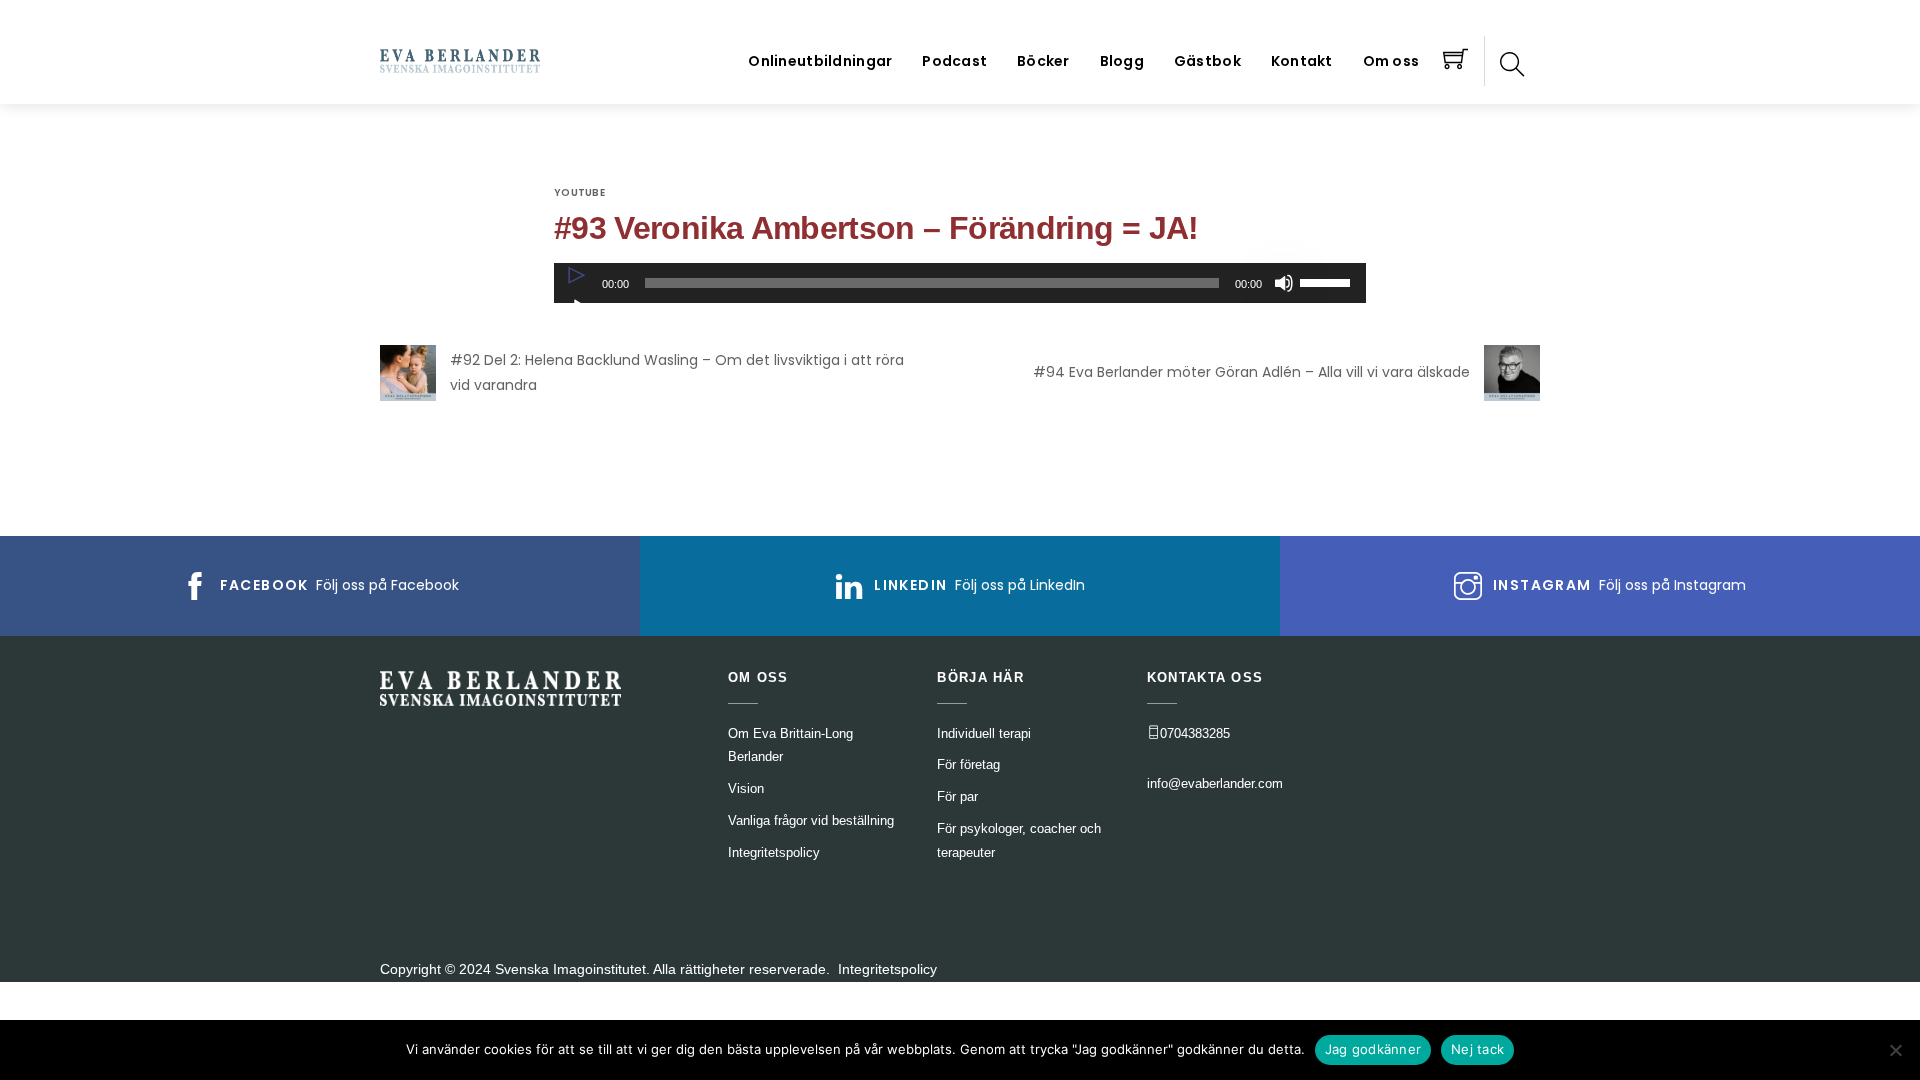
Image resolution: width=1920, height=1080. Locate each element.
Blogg (1122, 61)
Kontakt (1302, 61)
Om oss (1391, 61)
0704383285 (1195, 733)
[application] (960, 283)
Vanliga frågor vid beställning (811, 820)
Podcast (954, 61)
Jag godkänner (1373, 1049)
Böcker (1043, 61)
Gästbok (1207, 61)
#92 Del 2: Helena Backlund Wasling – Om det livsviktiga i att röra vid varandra (677, 372)
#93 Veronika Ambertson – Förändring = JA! (876, 228)
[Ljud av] (1284, 283)
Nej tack (1477, 1049)
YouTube (579, 192)
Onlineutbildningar (820, 61)
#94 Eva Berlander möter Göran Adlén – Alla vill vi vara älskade (1251, 372)
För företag (968, 764)
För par (957, 796)
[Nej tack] (1895, 1050)
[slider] (1328, 281)
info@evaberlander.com (1215, 783)
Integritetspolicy (887, 969)
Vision (746, 788)
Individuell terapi (984, 733)
